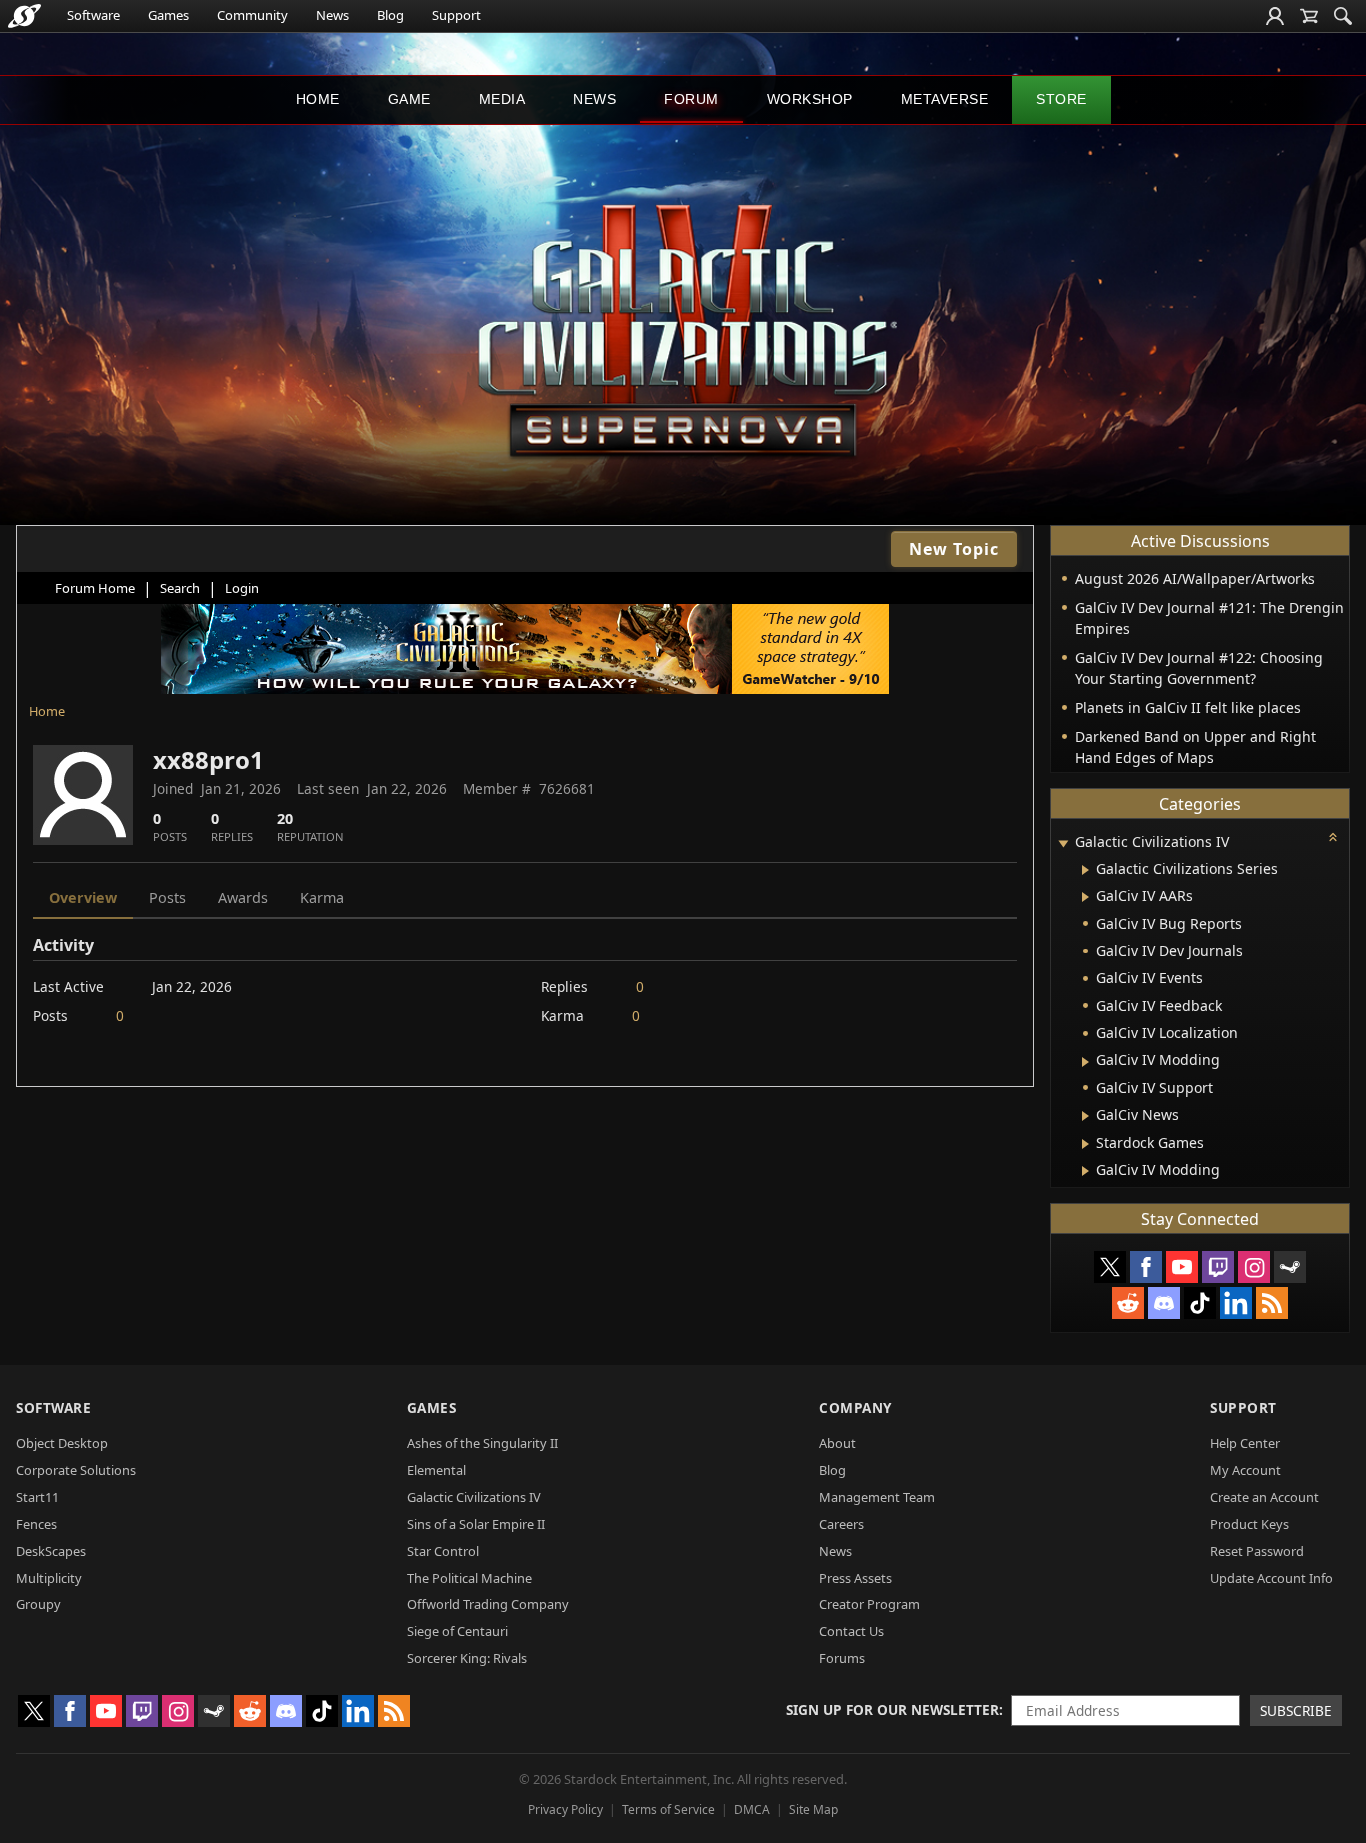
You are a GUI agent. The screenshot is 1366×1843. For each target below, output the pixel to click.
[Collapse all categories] (1333, 837)
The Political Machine (469, 1578)
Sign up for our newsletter (892, 1709)
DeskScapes (51, 1551)
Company (855, 1407)
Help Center (1245, 1443)
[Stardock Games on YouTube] (1182, 1267)
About (837, 1443)
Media (502, 99)
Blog (390, 15)
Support (456, 15)
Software (93, 15)
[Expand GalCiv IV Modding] (1085, 1062)
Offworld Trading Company (488, 1604)
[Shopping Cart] (1309, 16)
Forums (842, 1658)
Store (1061, 99)
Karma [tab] (322, 897)
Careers (841, 1524)
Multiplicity (49, 1578)
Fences (36, 1524)
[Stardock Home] (24, 16)
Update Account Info (1271, 1578)
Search (180, 588)
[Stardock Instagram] (1254, 1267)
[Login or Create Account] (1275, 16)
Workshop (810, 99)
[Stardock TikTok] (1200, 1303)
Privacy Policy (565, 1809)
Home (318, 99)
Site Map (813, 1809)
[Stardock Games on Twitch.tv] (1218, 1267)
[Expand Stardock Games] (1085, 1144)
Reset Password (1257, 1551)
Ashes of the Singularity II (482, 1443)
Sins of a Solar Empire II (476, 1524)
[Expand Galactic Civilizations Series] (1085, 870)
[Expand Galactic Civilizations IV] (1063, 843)
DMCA (752, 1809)
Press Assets (855, 1578)
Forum (691, 99)
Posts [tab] (167, 897)
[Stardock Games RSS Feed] (1272, 1303)
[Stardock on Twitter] (1110, 1267)
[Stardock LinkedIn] (1236, 1303)
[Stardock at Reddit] (1128, 1303)
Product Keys (1249, 1524)
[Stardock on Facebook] (1146, 1267)
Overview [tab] (83, 897)
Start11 (37, 1497)
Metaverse (945, 99)
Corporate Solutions (76, 1470)
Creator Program (869, 1604)
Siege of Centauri (457, 1631)
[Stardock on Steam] (1290, 1267)
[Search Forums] (1343, 16)
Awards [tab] (243, 897)
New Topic (954, 549)
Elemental (436, 1470)
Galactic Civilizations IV (474, 1497)
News (332, 15)
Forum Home (95, 588)
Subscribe (1296, 1710)
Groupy (38, 1604)
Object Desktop (62, 1443)
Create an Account (1264, 1497)
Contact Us (851, 1631)
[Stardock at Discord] (1164, 1303)
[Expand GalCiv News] (1085, 1116)
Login (242, 588)
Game (409, 99)
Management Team (877, 1497)
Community (252, 15)
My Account (1245, 1470)
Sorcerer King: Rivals (467, 1658)
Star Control (443, 1551)
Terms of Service (668, 1809)
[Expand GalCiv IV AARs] (1085, 897)
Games (168, 15)
